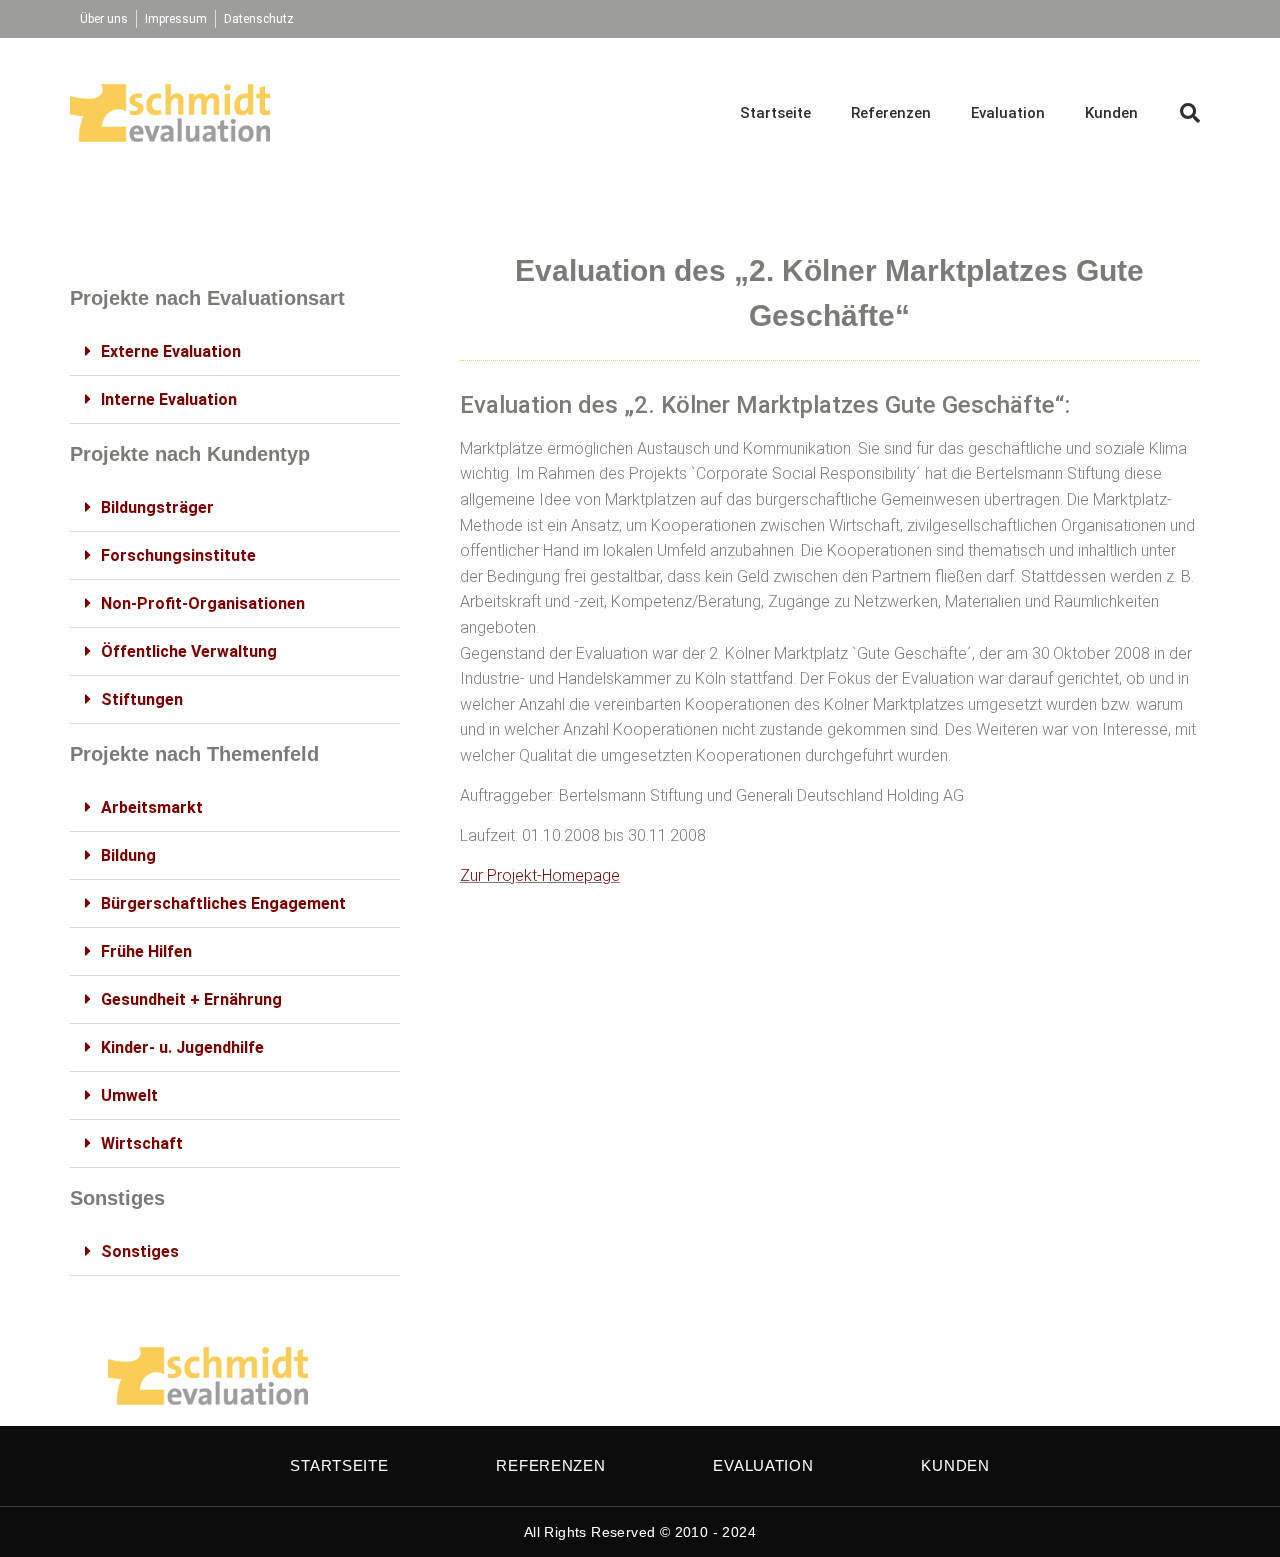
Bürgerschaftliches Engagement (223, 903)
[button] (1190, 113)
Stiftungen (142, 699)
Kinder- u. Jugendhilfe (182, 1047)
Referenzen (891, 113)
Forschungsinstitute (178, 555)
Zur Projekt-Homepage (540, 875)
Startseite (775, 113)
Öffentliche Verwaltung (189, 651)
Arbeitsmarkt (152, 807)
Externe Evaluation (171, 351)
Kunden (1111, 113)
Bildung (128, 855)
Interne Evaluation (169, 399)
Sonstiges (140, 1251)
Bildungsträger (157, 507)
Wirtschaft (142, 1143)
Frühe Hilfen (146, 951)
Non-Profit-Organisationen (203, 603)
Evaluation (1008, 113)
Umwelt (129, 1095)
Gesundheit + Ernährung (191, 999)
